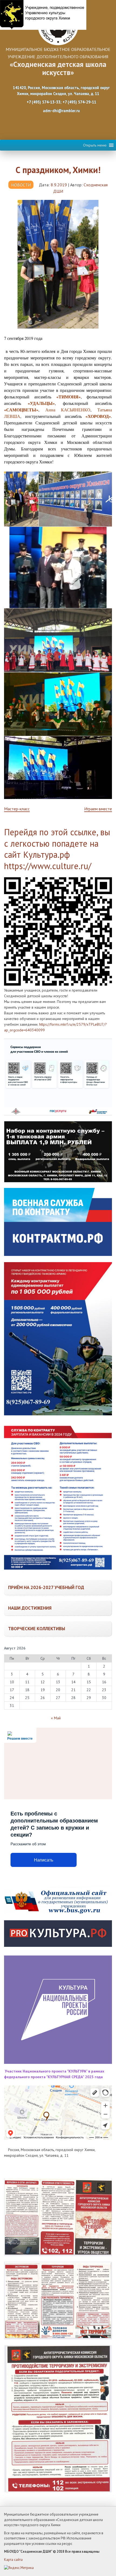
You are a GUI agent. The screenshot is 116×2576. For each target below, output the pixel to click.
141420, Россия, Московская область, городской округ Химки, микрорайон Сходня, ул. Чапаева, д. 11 (61, 91)
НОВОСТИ (21, 185)
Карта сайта (13, 2560)
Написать (44, 1860)
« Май (56, 1718)
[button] (95, 145)
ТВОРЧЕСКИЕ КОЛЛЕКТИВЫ (37, 1629)
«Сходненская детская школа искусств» (58, 68)
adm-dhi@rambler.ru (61, 111)
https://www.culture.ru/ (48, 866)
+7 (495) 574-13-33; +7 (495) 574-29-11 (61, 102)
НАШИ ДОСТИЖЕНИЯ (30, 1608)
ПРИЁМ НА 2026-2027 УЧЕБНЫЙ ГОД (46, 1587)
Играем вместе (98, 809)
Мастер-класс (17, 809)
